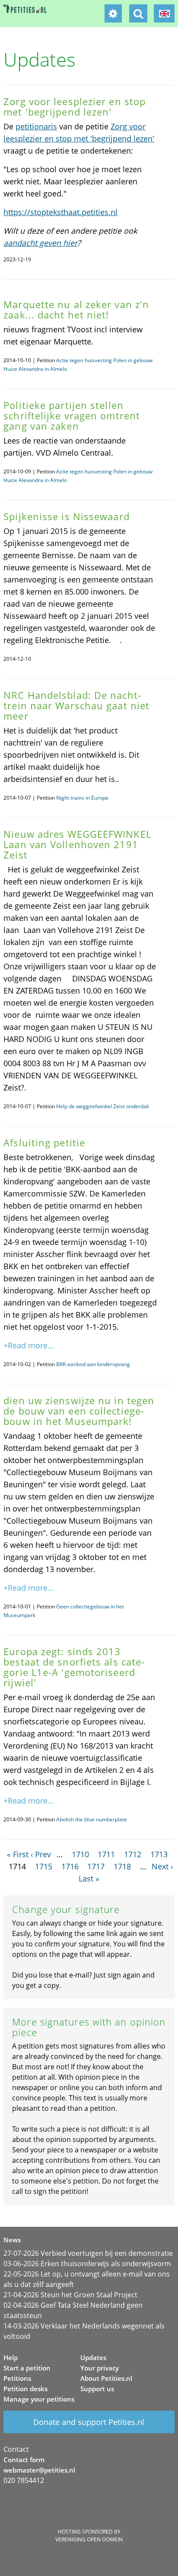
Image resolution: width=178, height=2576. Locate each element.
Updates (93, 2357)
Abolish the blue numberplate (92, 1819)
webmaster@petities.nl (39, 2470)
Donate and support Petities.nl (89, 2422)
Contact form (24, 2460)
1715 (44, 1866)
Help (11, 2357)
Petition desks (25, 2389)
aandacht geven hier (40, 243)
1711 (106, 1854)
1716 (70, 1866)
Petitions (17, 2378)
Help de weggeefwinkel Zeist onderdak (103, 1106)
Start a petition (27, 2368)
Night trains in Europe (82, 798)
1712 (133, 1854)
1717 (96, 1866)
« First (18, 1854)
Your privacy (100, 2368)
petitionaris (36, 126)
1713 (159, 1854)
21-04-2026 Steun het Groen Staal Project (70, 2295)
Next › (162, 1866)
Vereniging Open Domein (89, 2539)
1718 (122, 1866)
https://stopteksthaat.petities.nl (60, 212)
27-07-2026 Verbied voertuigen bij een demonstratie (88, 2253)
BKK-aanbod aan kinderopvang (93, 1364)
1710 (80, 1854)
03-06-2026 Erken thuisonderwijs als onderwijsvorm (87, 2264)
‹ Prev (41, 1854)
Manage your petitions (39, 2399)
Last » (89, 1878)
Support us (97, 2389)
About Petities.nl (106, 2378)
